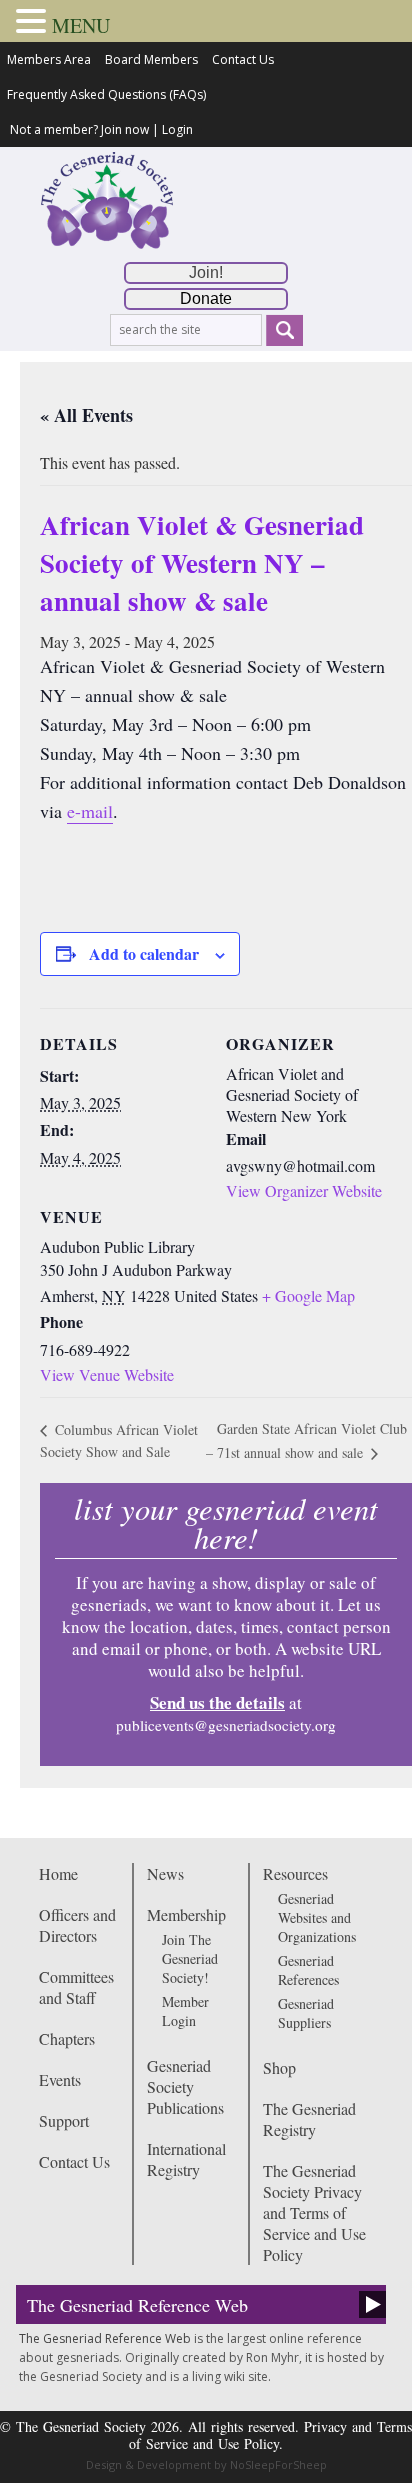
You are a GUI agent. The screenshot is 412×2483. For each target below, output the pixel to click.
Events (60, 2079)
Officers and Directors (77, 1925)
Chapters (67, 2038)
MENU (81, 25)
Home (58, 1873)
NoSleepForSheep (278, 2464)
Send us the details (217, 1702)
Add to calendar (144, 953)
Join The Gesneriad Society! (190, 1958)
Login (177, 129)
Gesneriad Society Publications (185, 2086)
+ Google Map (308, 1295)
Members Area (49, 59)
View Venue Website (107, 1374)
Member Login (185, 2011)
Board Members (151, 59)
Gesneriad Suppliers (306, 2013)
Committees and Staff (76, 1987)
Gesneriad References (308, 1970)
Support (64, 2120)
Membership (186, 1914)
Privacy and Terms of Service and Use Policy (270, 2435)
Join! (206, 272)
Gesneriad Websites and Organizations (317, 1917)
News (165, 1873)
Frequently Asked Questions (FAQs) (106, 94)
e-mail (90, 811)
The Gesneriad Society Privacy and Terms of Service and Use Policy (314, 2212)
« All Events (86, 415)
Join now (125, 129)
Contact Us (243, 59)
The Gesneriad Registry (309, 2119)
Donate (206, 298)
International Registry (186, 2159)
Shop (279, 2067)
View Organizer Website (304, 1190)
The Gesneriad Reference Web (137, 2305)
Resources (295, 1873)
